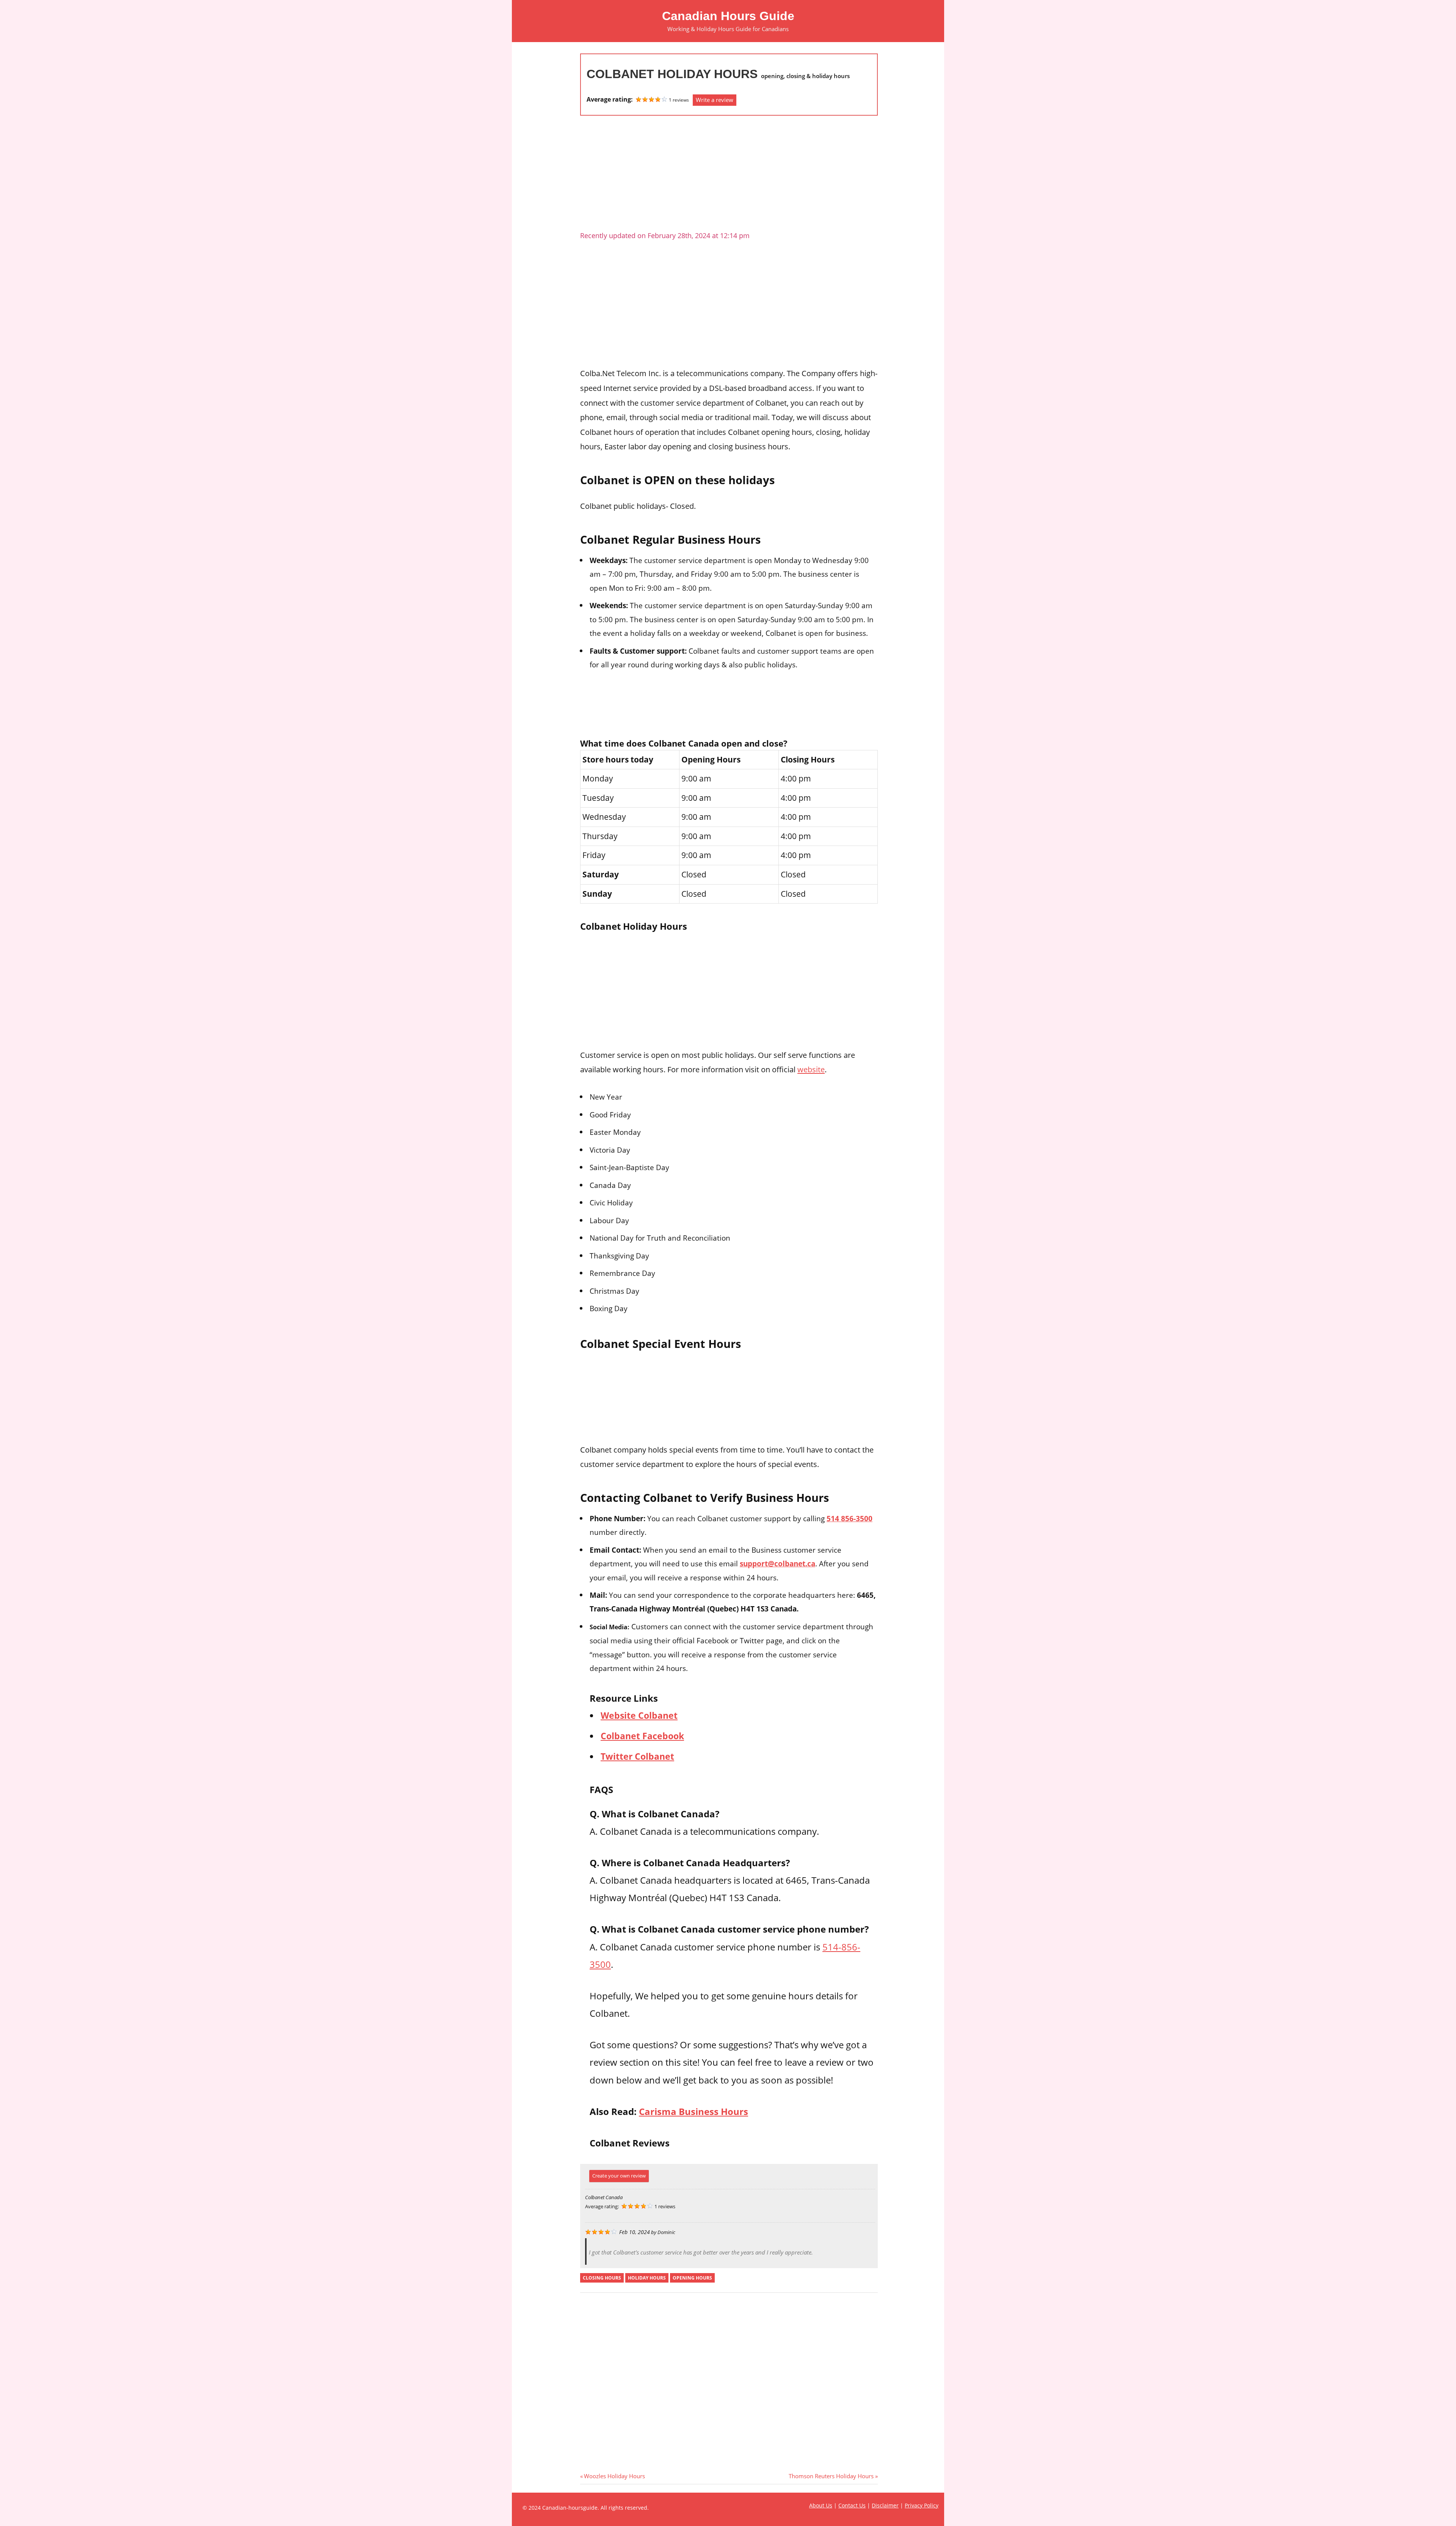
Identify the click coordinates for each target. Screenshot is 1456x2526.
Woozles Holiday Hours (614, 2476)
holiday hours (647, 2278)
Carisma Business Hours (693, 2111)
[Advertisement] (729, 176)
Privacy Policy (922, 2505)
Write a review (715, 100)
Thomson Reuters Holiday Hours (831, 2476)
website (811, 1069)
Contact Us (852, 2505)
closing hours (602, 2278)
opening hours (692, 2278)
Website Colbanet (639, 1715)
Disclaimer (885, 2505)
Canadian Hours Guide (728, 16)
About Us (821, 2505)
